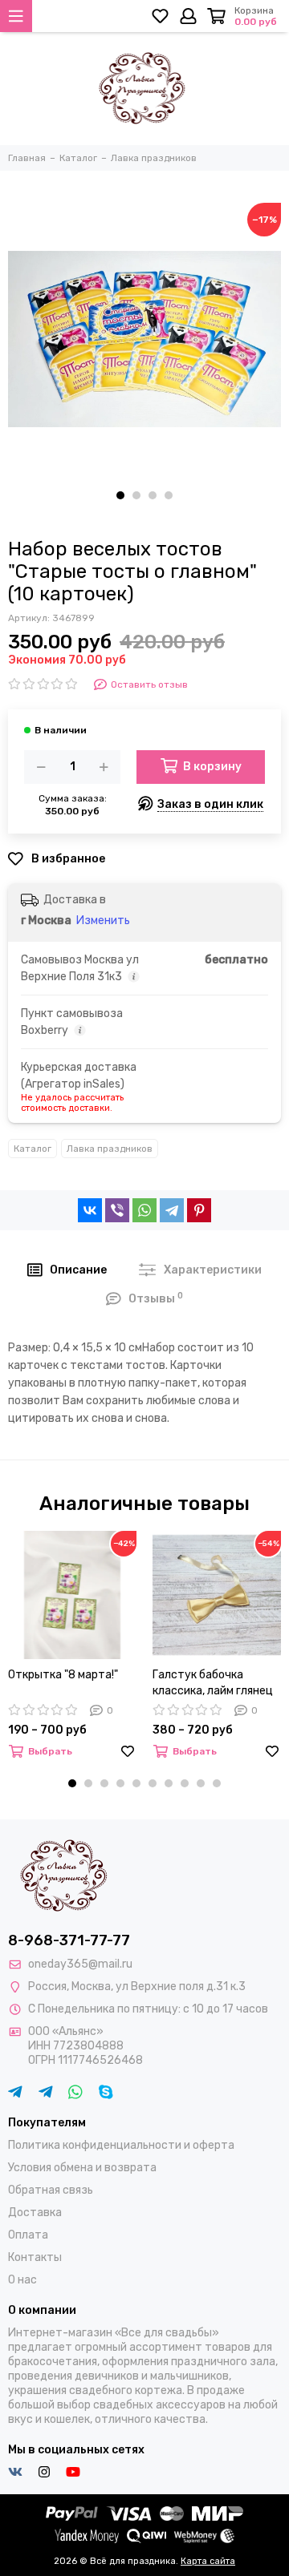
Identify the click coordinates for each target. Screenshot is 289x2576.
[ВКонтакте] (90, 1210)
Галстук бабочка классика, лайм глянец (213, 1683)
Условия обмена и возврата (82, 2168)
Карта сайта (208, 2561)
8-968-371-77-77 (69, 1940)
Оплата (28, 2235)
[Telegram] (172, 1210)
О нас (22, 2280)
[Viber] (117, 1210)
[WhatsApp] (144, 1210)
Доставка (35, 2213)
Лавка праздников (110, 1149)
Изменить (103, 921)
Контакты (35, 2257)
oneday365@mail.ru (80, 1964)
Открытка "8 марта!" (63, 1675)
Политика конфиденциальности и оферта (121, 2145)
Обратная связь (51, 2190)
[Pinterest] (199, 1210)
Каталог (33, 1149)
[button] (120, 495)
